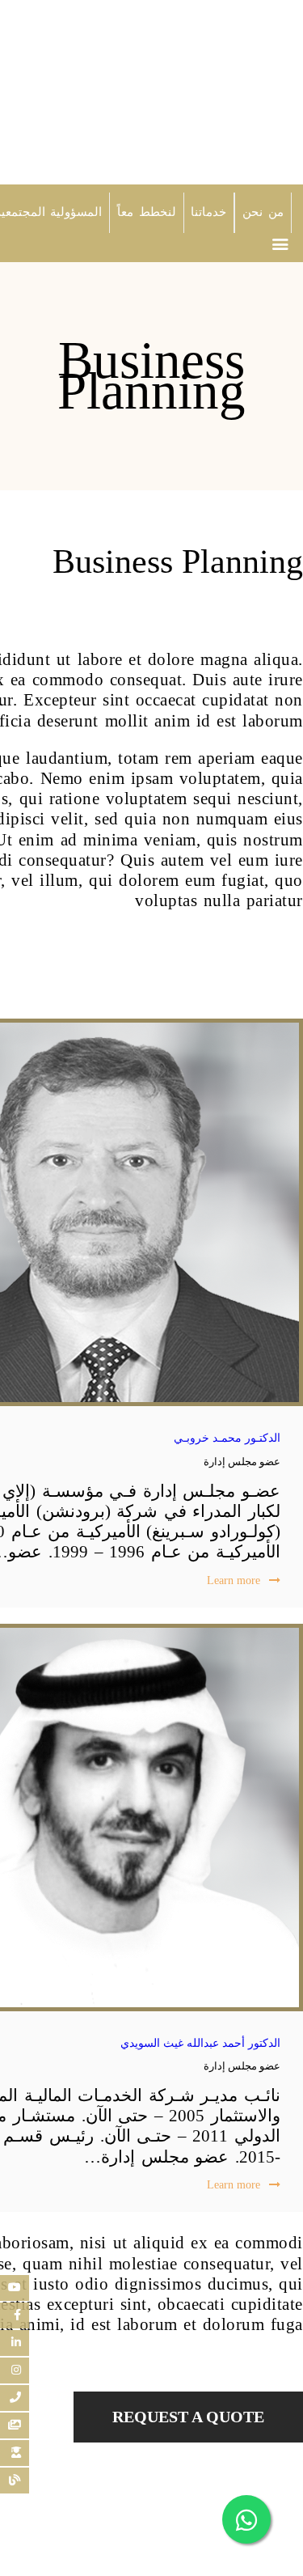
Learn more (234, 1580)
